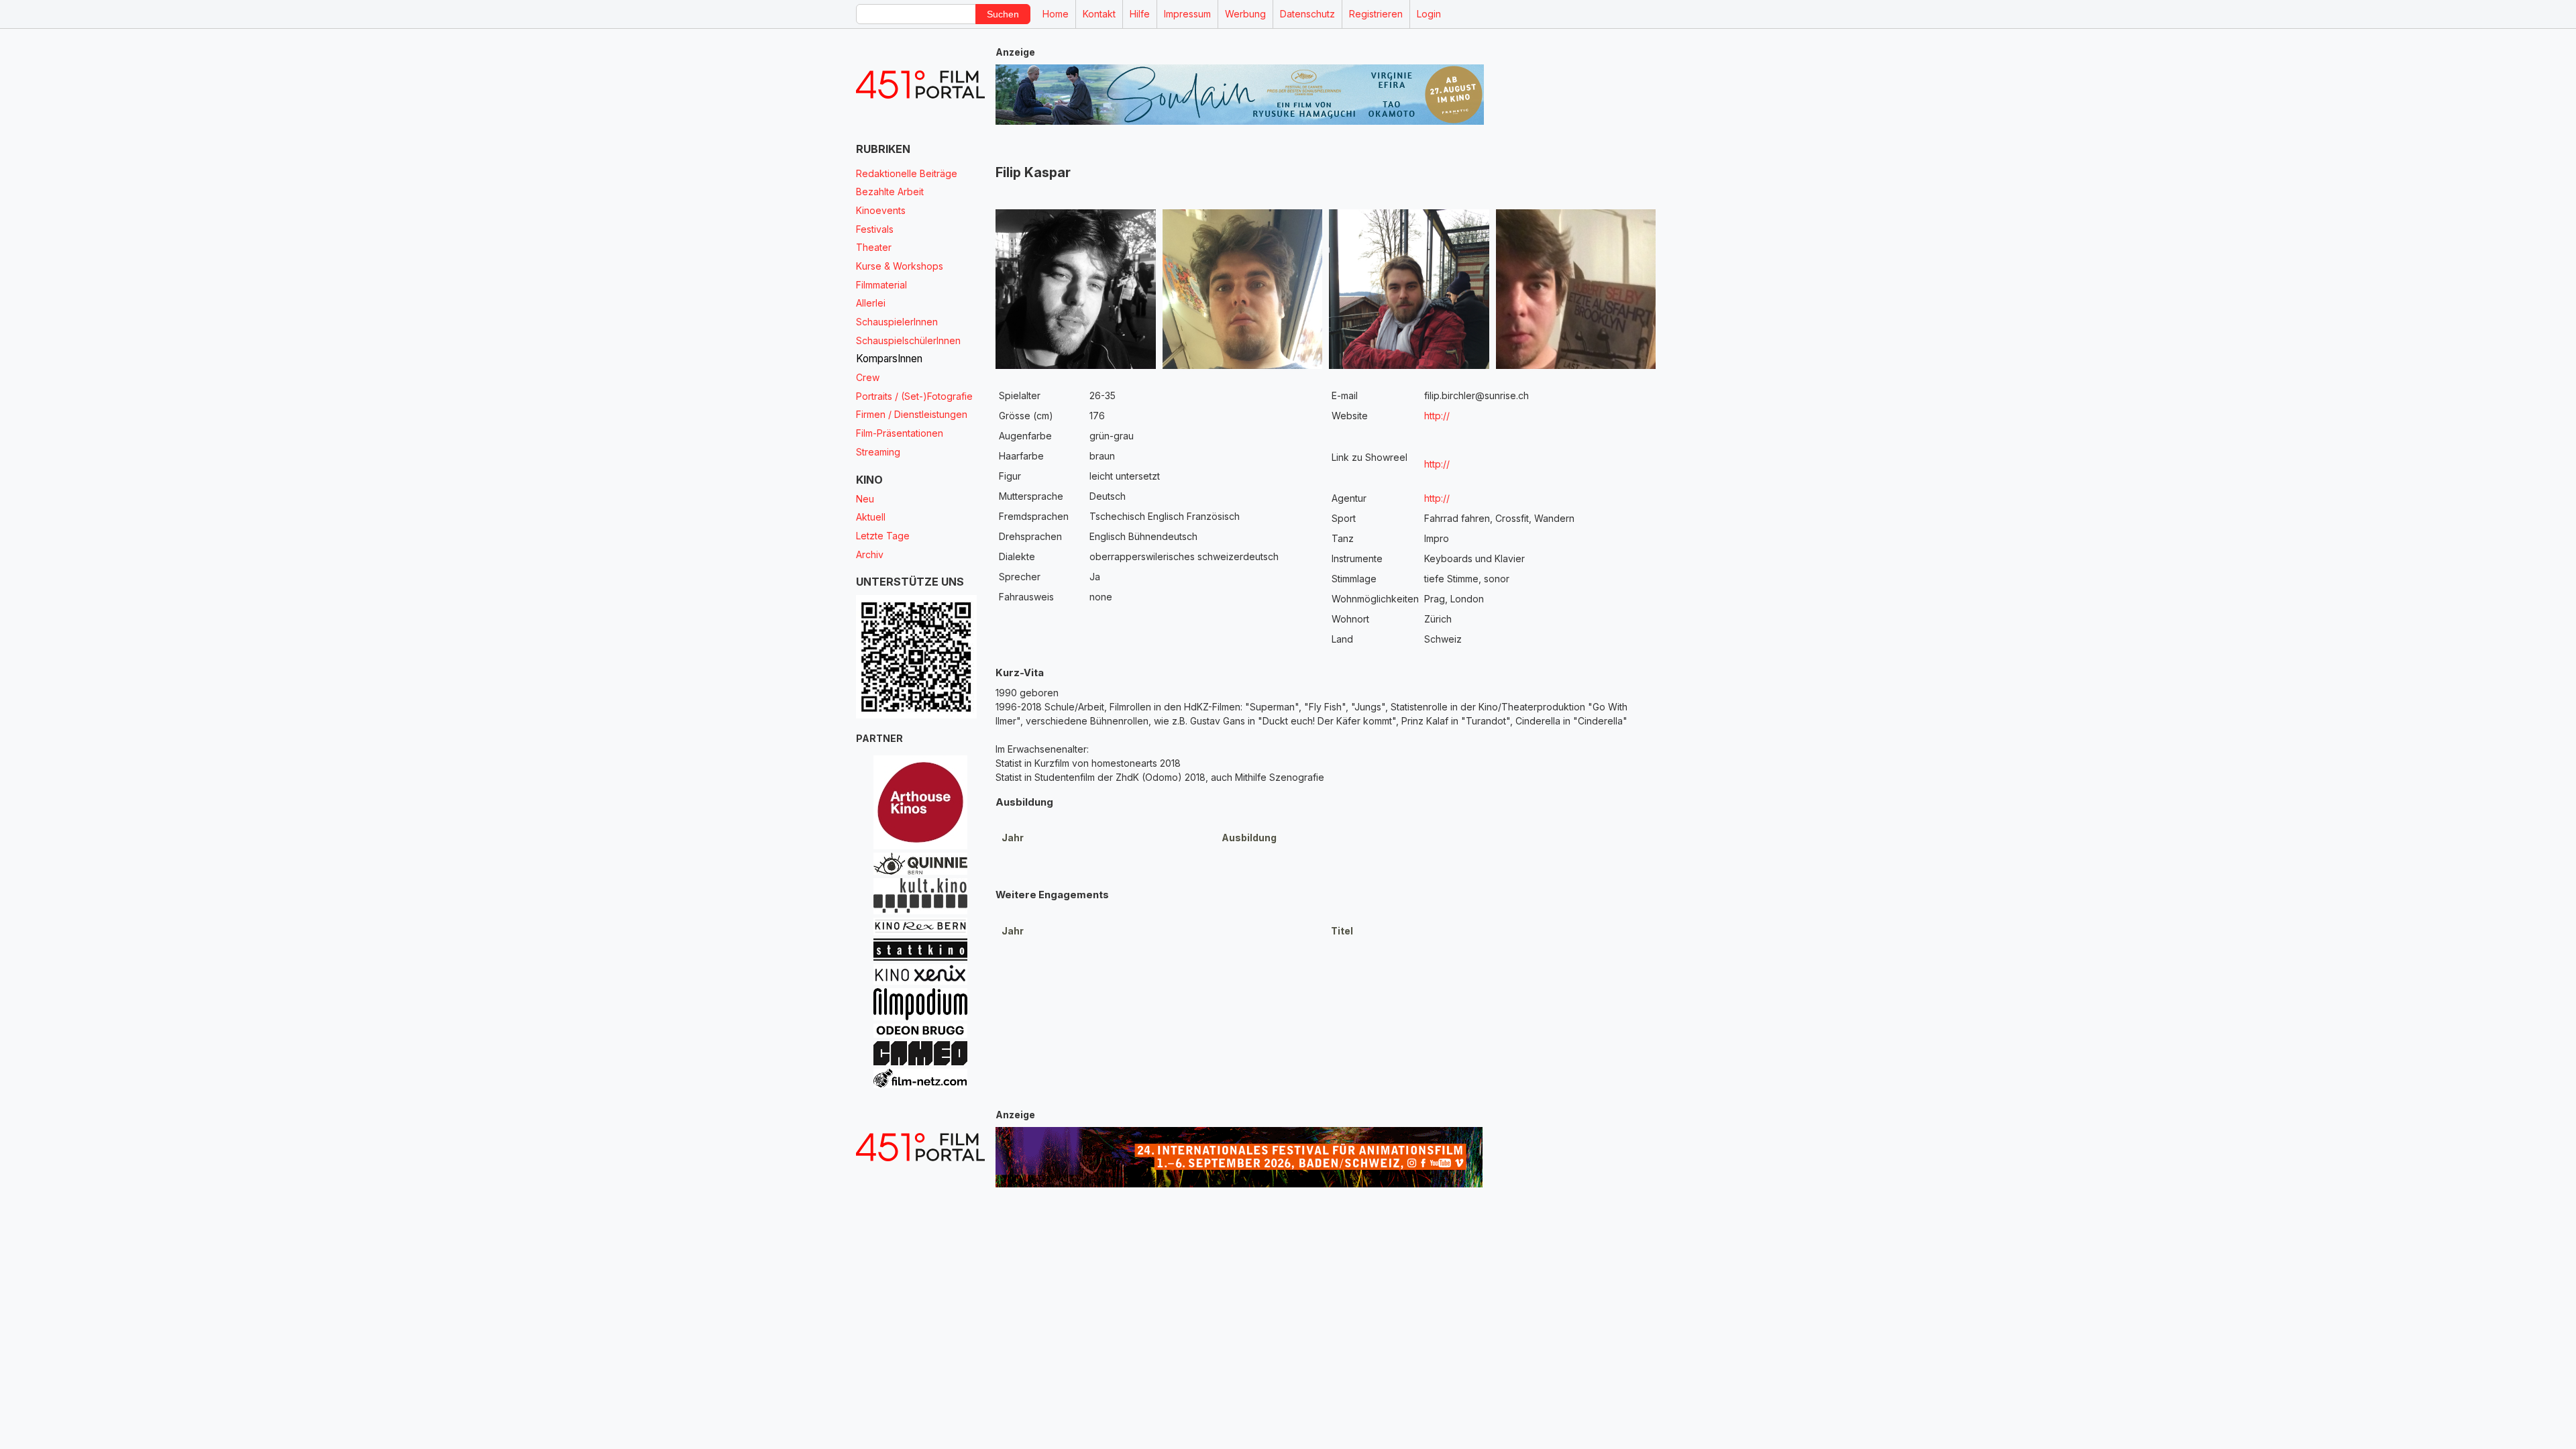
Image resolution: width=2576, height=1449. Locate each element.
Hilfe (1140, 14)
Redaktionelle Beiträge (907, 173)
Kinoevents (881, 210)
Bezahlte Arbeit (890, 192)
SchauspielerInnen (897, 322)
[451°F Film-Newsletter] (920, 85)
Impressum (1187, 14)
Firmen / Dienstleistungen (912, 414)
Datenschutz (1307, 14)
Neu (865, 499)
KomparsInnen (889, 359)
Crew (868, 377)
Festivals (875, 229)
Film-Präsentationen (900, 433)
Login (1429, 14)
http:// (1437, 416)
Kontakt (1099, 14)
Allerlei (871, 303)
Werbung (1245, 14)
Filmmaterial (881, 285)
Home (1056, 14)
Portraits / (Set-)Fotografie (914, 396)
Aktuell (871, 517)
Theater (874, 247)
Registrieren (1376, 14)
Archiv (870, 554)
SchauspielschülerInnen (908, 340)
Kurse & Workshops (900, 266)
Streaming (878, 452)
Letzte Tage (883, 536)
